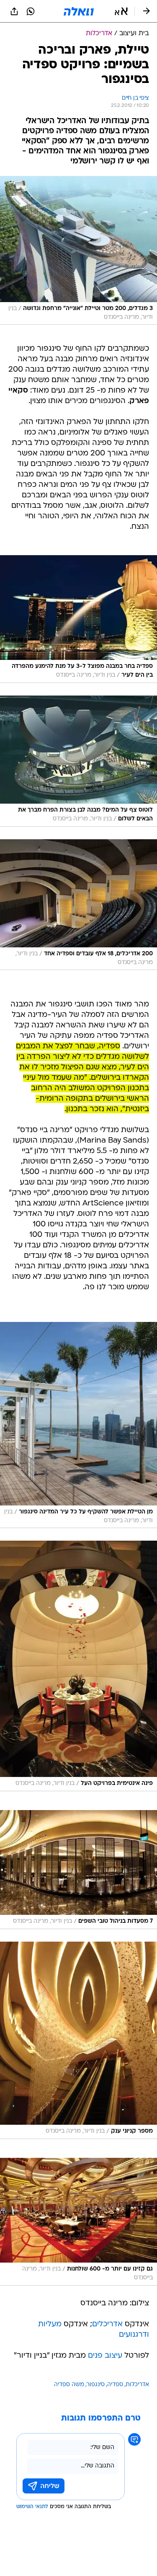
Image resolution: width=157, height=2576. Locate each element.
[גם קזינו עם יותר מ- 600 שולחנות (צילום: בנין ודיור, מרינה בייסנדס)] (78, 2222)
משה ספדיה (69, 2385)
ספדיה (115, 2385)
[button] (121, 11)
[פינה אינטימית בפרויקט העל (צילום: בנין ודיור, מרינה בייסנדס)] (78, 1666)
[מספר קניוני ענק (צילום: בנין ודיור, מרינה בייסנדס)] (78, 2040)
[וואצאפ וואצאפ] (31, 11)
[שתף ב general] (14, 11)
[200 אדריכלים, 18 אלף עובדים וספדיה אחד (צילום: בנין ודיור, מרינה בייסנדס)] (78, 905)
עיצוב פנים (105, 2356)
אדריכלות (137, 2385)
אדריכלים (107, 2324)
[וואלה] (79, 11)
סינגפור (96, 2385)
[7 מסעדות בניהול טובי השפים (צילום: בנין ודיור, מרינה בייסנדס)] (78, 1870)
